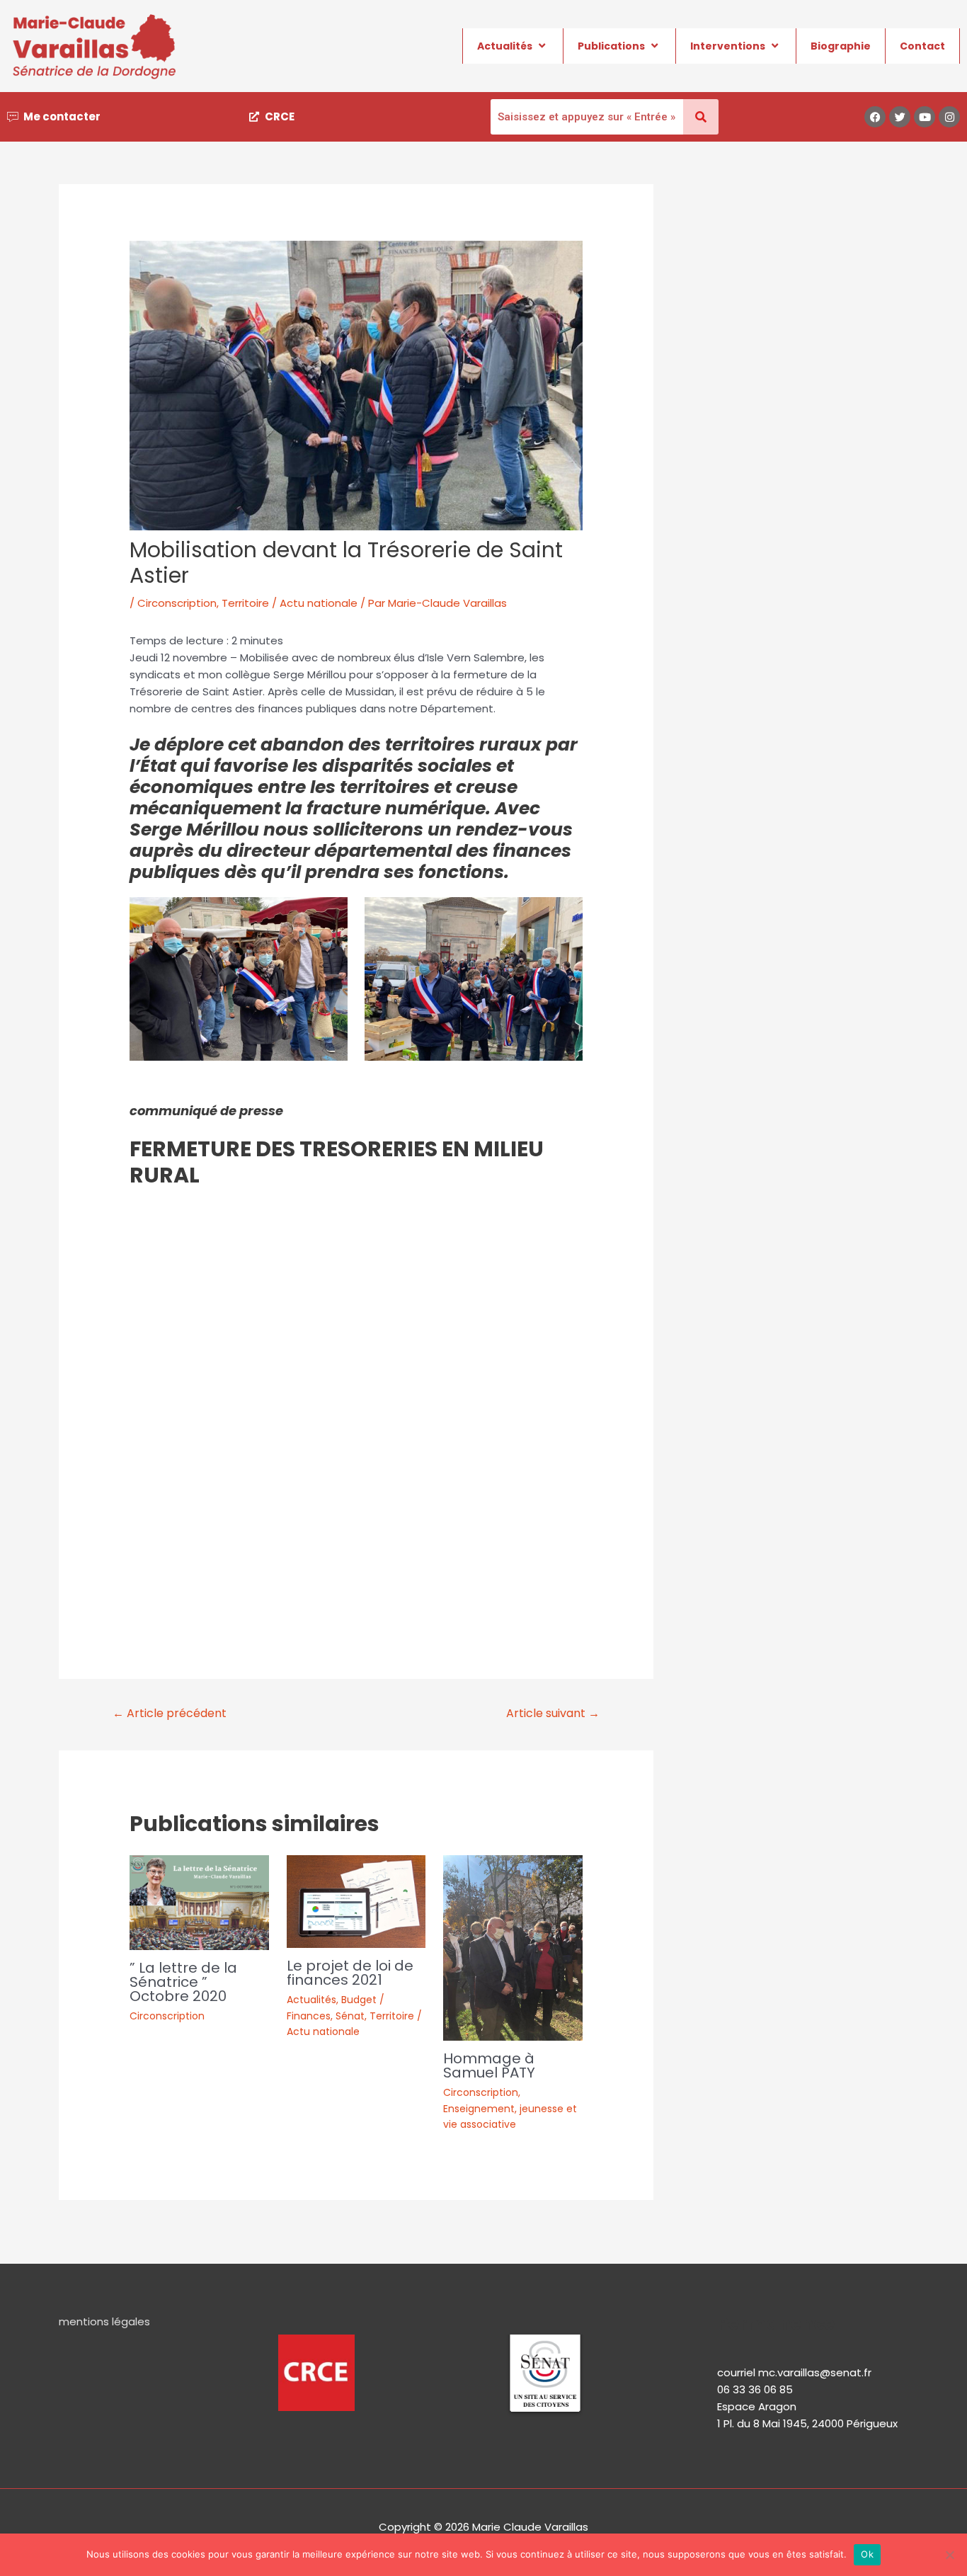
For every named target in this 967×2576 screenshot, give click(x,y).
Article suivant (553, 1713)
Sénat (350, 2016)
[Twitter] (900, 117)
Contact (922, 46)
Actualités (505, 46)
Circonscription (177, 603)
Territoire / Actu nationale (290, 603)
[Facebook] (875, 117)
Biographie (841, 46)
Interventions (728, 46)
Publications (611, 46)
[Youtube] (925, 117)
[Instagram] (949, 117)
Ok (867, 2554)
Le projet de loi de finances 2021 (350, 1973)
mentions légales (104, 2321)
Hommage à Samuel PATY (489, 2065)
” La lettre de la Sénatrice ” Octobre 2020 (183, 1982)
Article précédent (170, 1713)
